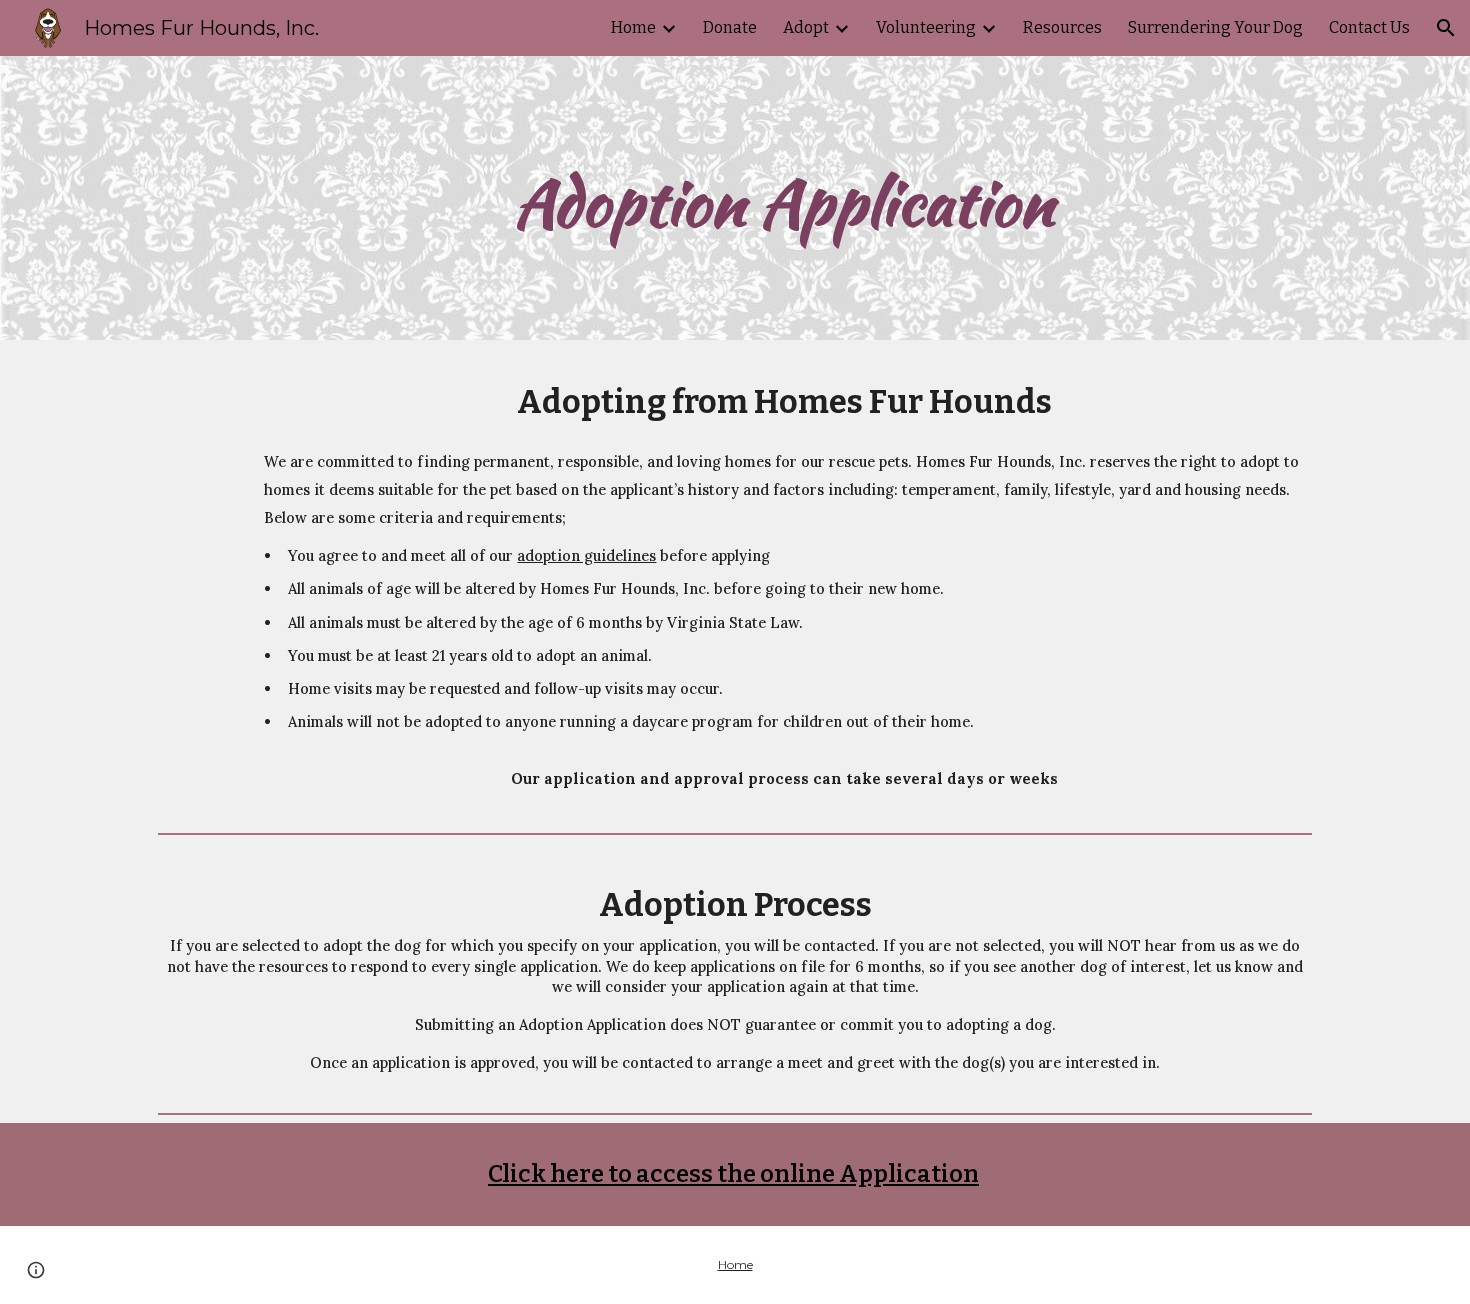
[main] (784, 198)
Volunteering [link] (926, 27)
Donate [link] (730, 27)
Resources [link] (1062, 27)
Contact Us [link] (1369, 27)
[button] (1446, 28)
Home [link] (633, 27)
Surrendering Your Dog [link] (1215, 27)
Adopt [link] (806, 27)
